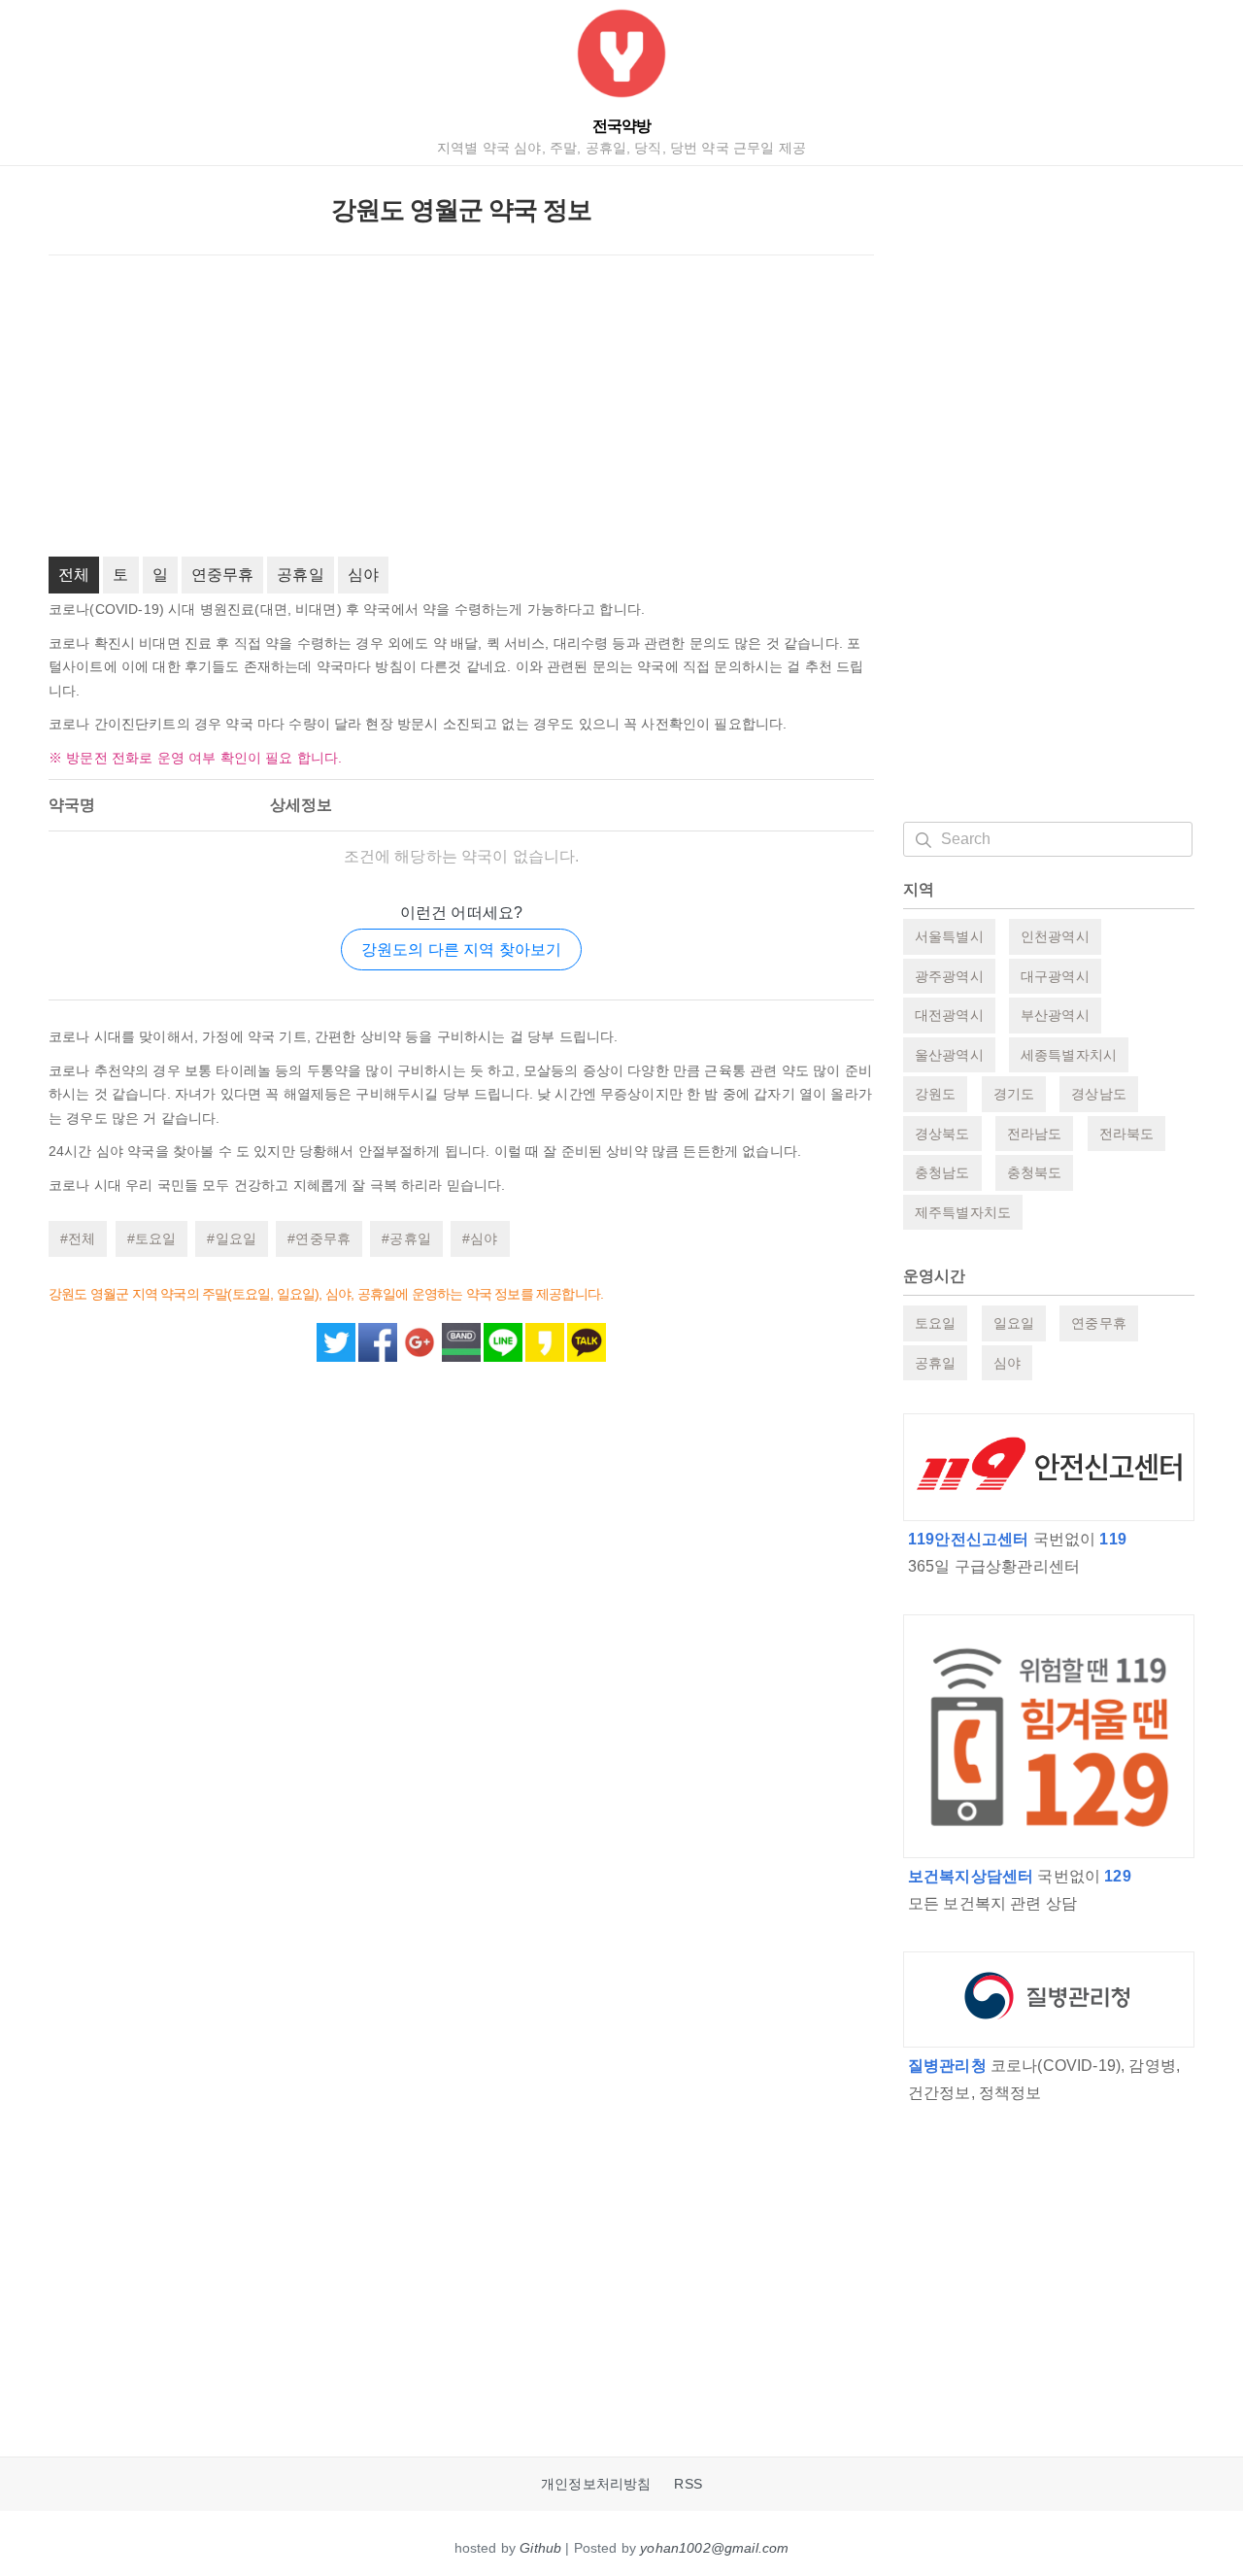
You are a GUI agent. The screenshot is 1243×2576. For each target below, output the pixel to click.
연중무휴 (223, 575)
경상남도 (1099, 1094)
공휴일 (300, 575)
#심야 (480, 1238)
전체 (74, 575)
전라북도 (1127, 1134)
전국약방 (621, 126)
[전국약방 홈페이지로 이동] (621, 58)
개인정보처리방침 (596, 2484)
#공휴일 (406, 1238)
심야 (363, 575)
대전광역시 (949, 1015)
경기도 (1014, 1094)
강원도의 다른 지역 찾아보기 (461, 949)
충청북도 (1035, 1172)
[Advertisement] (461, 406)
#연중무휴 (319, 1238)
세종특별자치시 (1069, 1055)
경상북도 (942, 1134)
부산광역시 (1055, 1015)
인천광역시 (1055, 936)
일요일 (1014, 1323)
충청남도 (942, 1172)
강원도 (935, 1094)
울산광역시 (949, 1055)
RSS (688, 2484)
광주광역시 (949, 976)
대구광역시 (1055, 976)
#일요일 (232, 1238)
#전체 (78, 1238)
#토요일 (152, 1238)
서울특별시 (949, 936)
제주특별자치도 (963, 1212)
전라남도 (1035, 1134)
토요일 (935, 1323)
